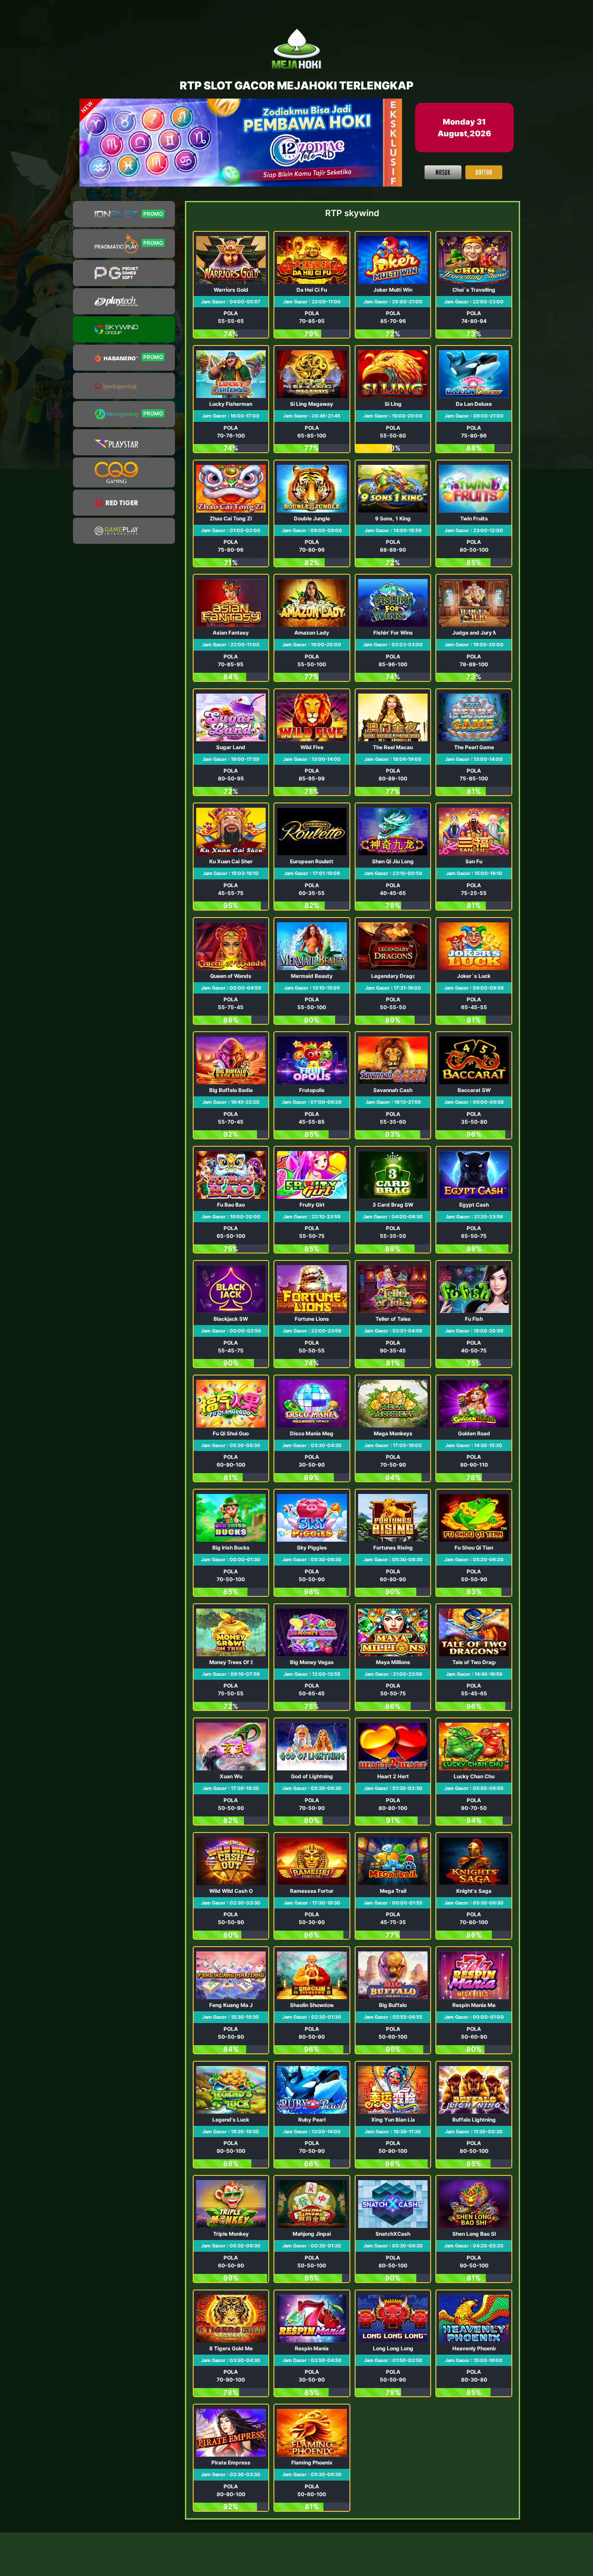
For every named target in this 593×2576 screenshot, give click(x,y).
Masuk (443, 172)
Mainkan (231, 285)
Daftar (484, 172)
